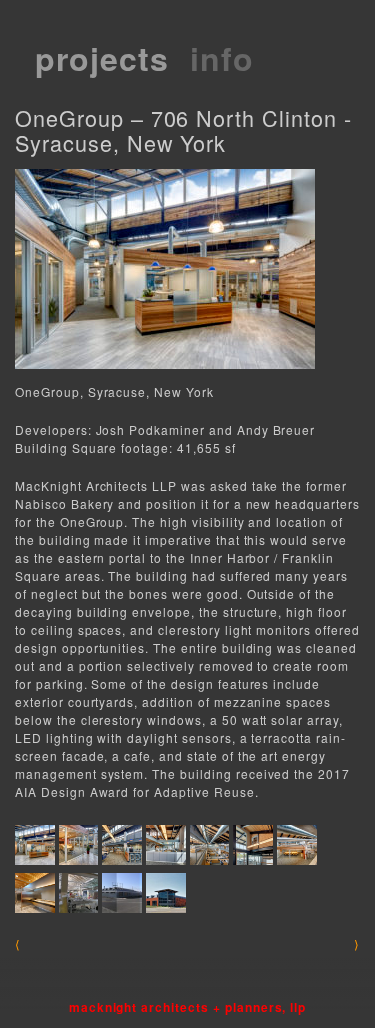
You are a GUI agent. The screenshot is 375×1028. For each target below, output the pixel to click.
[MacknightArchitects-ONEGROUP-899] (297, 845)
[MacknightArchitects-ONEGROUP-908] (35, 893)
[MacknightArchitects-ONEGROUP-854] (253, 845)
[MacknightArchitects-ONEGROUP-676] (79, 845)
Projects (102, 58)
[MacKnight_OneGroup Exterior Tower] (166, 893)
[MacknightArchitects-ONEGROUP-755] (122, 845)
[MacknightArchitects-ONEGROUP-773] (166, 845)
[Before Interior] (79, 893)
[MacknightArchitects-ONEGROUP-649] (35, 845)
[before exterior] (122, 893)
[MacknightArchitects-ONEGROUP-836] (210, 845)
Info (222, 58)
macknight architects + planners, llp (188, 1007)
